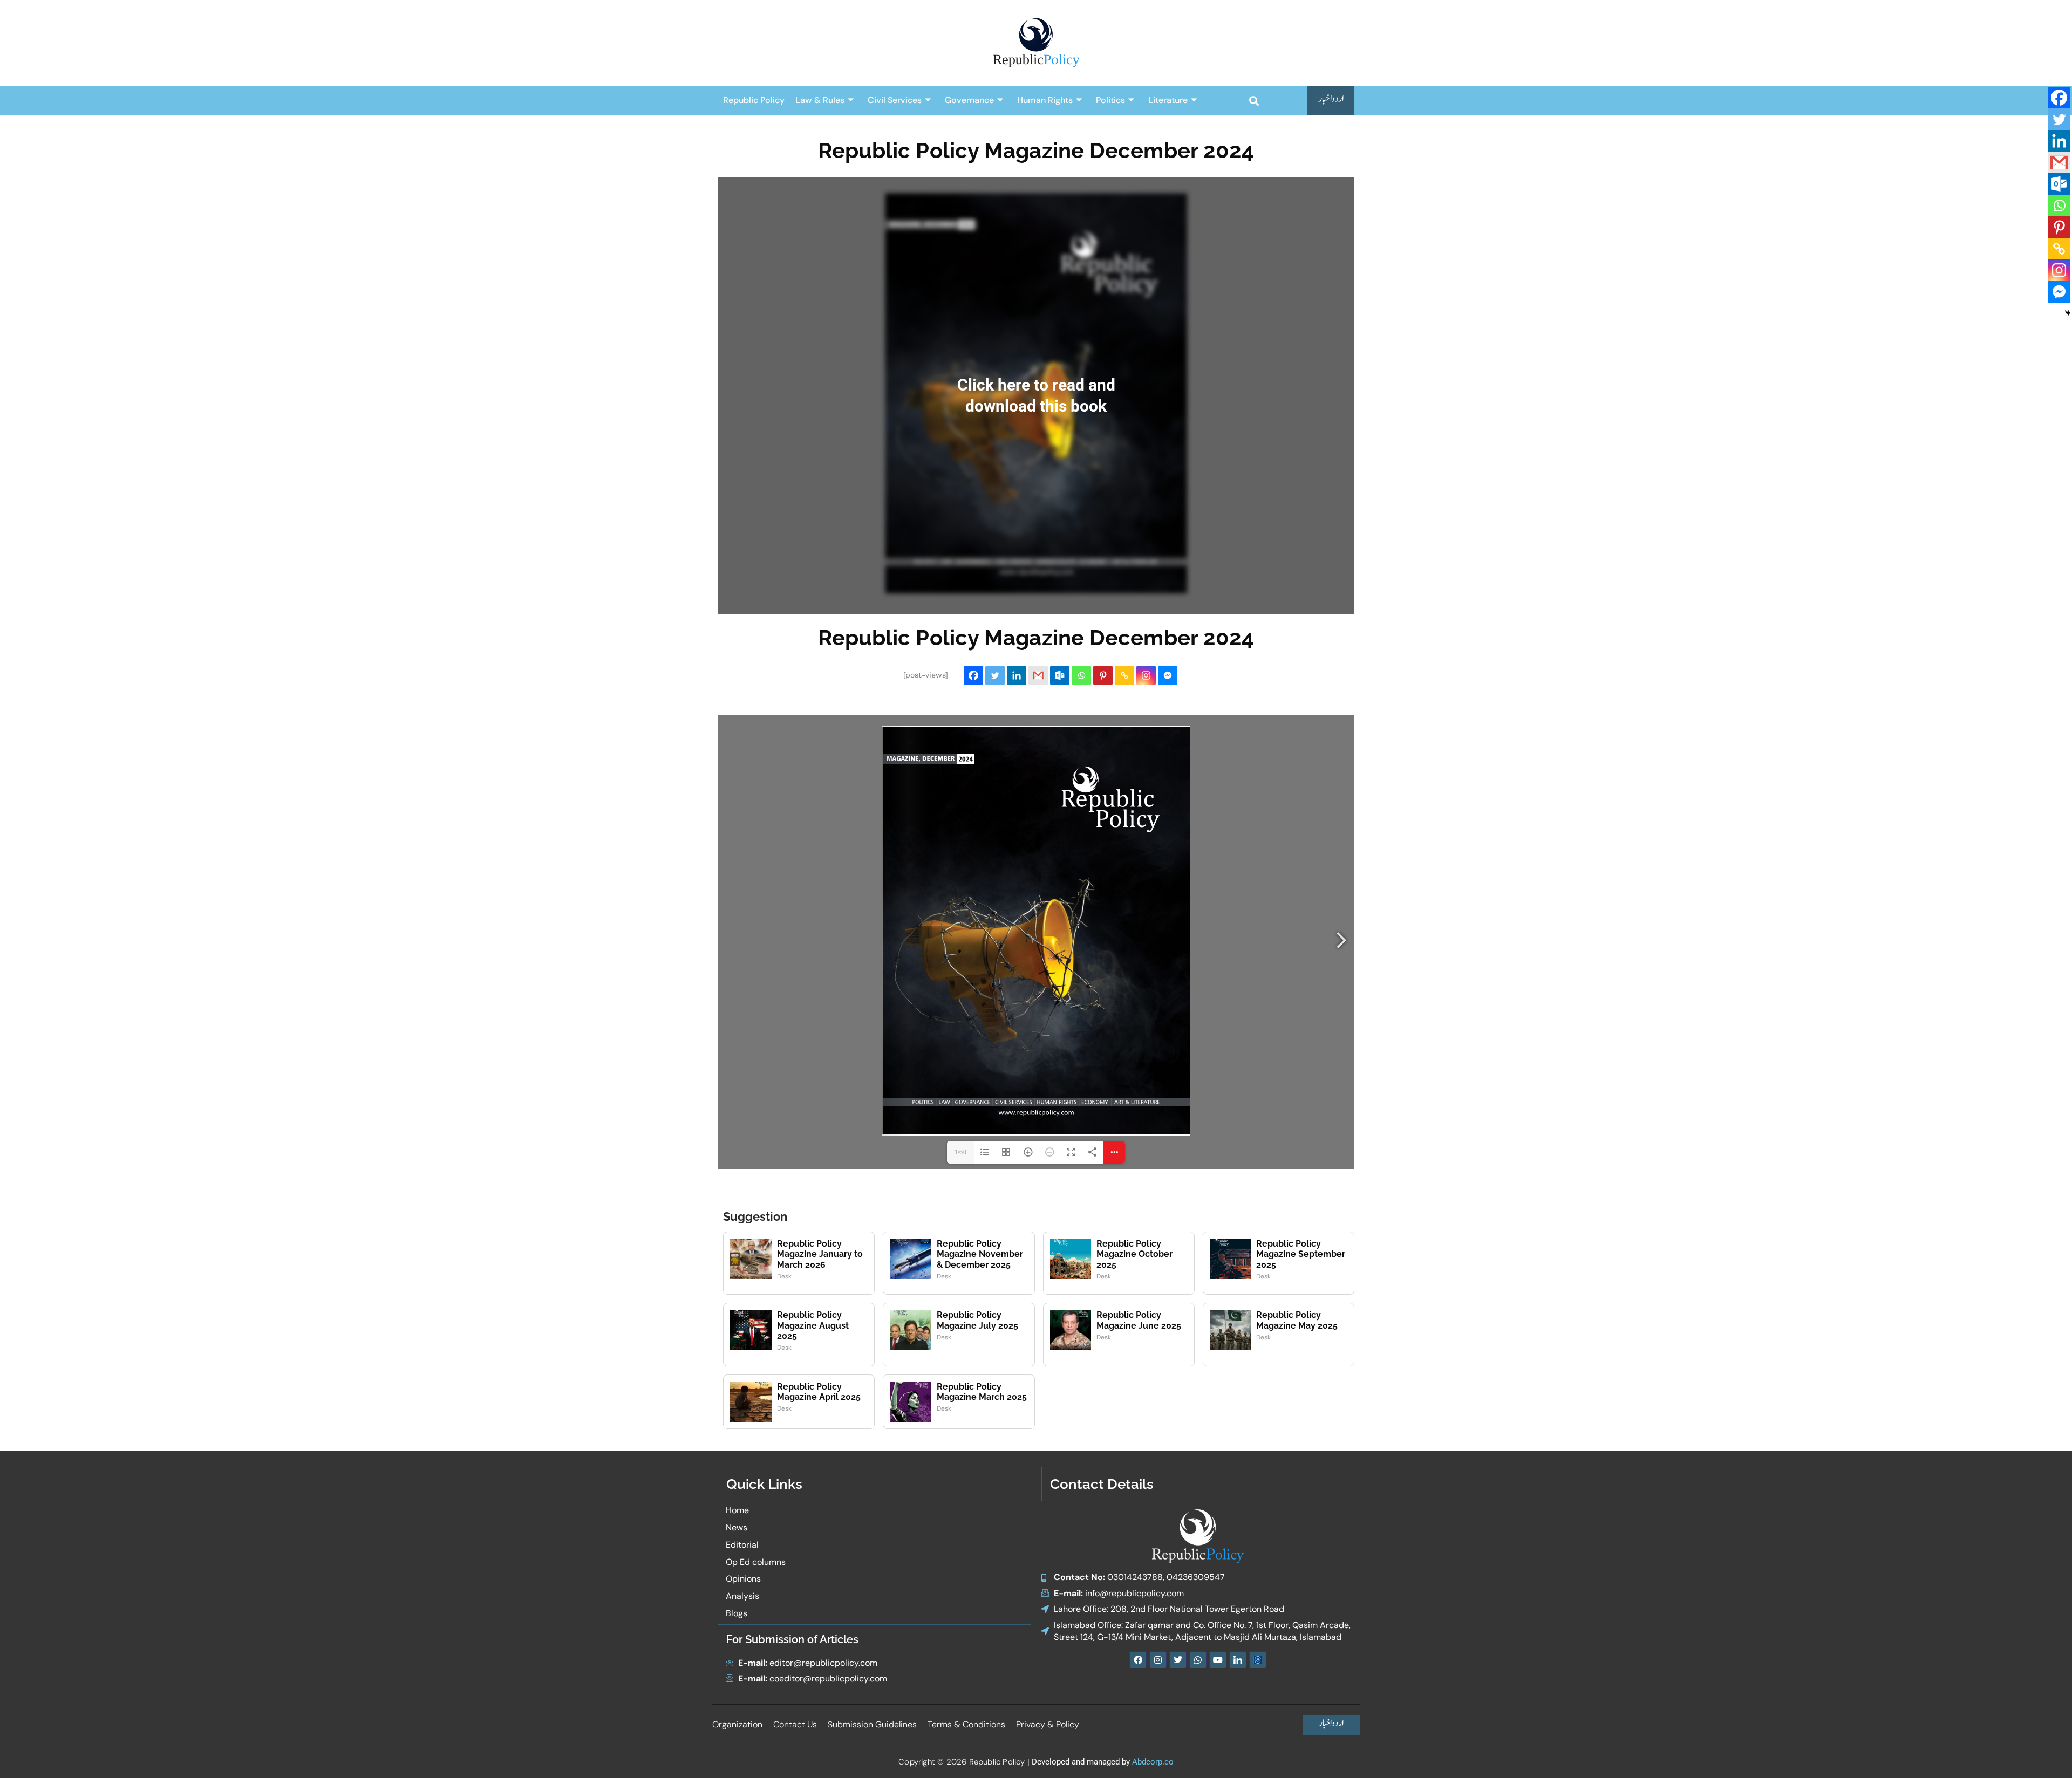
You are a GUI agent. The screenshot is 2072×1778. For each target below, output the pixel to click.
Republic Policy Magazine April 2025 (819, 1392)
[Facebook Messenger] (1168, 675)
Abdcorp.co (1153, 1762)
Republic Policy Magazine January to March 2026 (820, 1254)
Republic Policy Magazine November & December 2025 (980, 1254)
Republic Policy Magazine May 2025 (1297, 1320)
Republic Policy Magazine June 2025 (1139, 1320)
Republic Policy (754, 100)
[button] (1254, 101)
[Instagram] (1146, 675)
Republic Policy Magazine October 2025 (1134, 1254)
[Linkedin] (1017, 675)
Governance (969, 100)
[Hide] (2068, 313)
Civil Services (895, 100)
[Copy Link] (1124, 675)
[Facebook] (973, 675)
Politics (1110, 100)
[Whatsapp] (1081, 675)
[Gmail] (1038, 675)
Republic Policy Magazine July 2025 (977, 1320)
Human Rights (1045, 100)
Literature (1168, 100)
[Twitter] (995, 675)
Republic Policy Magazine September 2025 (1301, 1254)
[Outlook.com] (1060, 675)
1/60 (960, 1152)
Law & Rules (820, 100)
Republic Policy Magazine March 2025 (982, 1392)
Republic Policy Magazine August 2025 (813, 1325)
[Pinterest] (1103, 675)
